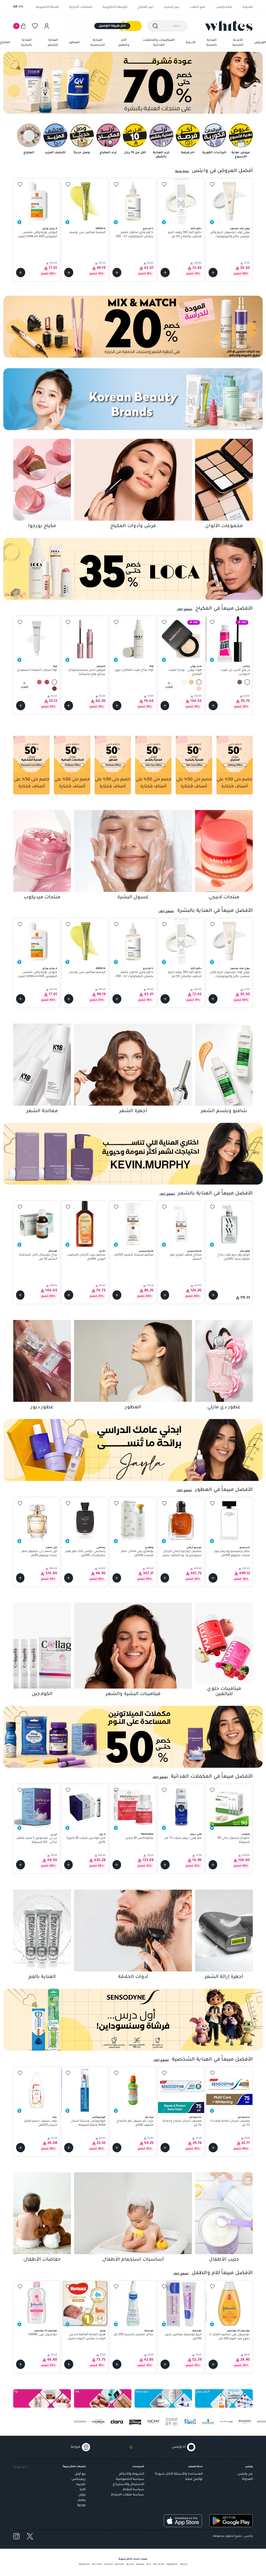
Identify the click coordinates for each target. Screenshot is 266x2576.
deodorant (84, 2565)
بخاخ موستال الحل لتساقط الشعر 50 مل (38, 1257)
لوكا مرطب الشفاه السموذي (37, 671)
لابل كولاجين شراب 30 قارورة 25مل (86, 1841)
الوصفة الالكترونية (115, 7)
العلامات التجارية (81, 7)
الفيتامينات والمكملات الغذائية (159, 43)
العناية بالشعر (53, 43)
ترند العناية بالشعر (161, 155)
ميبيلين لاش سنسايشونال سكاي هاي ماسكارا (87, 673)
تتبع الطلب (198, 7)
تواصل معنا (194, 2479)
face (149, 2565)
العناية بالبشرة (27, 43)
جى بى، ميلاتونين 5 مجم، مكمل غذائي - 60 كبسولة (37, 1841)
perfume (120, 2565)
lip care (130, 2565)
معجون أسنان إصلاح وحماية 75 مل (182, 2123)
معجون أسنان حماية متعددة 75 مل (230, 2123)
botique (140, 2565)
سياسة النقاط (133, 2490)
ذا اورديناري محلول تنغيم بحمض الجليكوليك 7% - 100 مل (135, 235)
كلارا (83, 2490)
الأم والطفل (124, 43)
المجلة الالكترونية (47, 7)
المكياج (5, 43)
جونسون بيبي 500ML (43, 2335)
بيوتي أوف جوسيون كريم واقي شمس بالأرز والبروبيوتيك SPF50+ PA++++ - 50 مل (230, 235)
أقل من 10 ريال (135, 153)
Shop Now (182, 172)
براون (82, 2495)
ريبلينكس (79, 2479)
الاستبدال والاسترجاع (128, 2485)
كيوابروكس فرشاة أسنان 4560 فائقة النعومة (88, 2123)
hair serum (159, 2565)
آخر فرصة (188, 153)
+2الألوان (169, 685)
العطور (74, 43)
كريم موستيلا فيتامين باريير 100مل (183, 2337)
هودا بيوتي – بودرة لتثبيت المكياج (185, 673)
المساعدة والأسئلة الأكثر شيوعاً (179, 2474)
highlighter (172, 2565)
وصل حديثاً (82, 153)
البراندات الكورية (214, 153)
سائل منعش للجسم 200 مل (134, 2335)
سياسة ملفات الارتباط (128, 2495)
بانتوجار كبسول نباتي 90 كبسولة (234, 1841)
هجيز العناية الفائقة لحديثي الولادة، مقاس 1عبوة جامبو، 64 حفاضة (87, 2337)
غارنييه (81, 2485)
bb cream (97, 2565)
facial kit (109, 2565)
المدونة (248, 7)
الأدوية (191, 43)
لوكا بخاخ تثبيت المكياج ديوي (134, 671)
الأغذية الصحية (238, 43)
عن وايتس (245, 2474)
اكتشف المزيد (55, 153)
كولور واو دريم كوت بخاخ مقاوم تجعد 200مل (234, 1257)
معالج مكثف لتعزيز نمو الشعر (186, 1257)
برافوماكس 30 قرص (139, 1839)
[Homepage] (229, 26)
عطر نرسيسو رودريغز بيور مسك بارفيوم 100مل (232, 1554)
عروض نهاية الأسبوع (241, 155)
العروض (260, 43)
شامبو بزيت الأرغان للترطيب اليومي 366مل (86, 1257)
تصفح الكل (184, 609)
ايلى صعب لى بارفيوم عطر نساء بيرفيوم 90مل (39, 1554)
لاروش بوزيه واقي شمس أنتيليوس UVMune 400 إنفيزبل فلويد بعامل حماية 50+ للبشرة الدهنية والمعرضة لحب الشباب (37, 235)
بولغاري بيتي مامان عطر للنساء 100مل (137, 1554)
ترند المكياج (108, 153)
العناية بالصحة (212, 43)
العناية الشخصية (98, 43)
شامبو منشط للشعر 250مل (134, 1255)
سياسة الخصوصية (130, 2479)
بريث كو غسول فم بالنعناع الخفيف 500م (135, 2123)
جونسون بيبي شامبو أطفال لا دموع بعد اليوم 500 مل (229, 2337)
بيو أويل (80, 2474)
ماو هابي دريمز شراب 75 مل (183, 1839)
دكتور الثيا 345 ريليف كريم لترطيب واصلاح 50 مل (185, 235)
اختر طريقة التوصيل (112, 26)
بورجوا (81, 2505)
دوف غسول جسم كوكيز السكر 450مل (41, 2123)
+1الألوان (25, 685)
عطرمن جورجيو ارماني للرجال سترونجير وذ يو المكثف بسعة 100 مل (181, 1554)
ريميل (82, 2500)
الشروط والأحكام (132, 2474)
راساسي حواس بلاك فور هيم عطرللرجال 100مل (85, 1554)
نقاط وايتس (224, 7)
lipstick (184, 2565)
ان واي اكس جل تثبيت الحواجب (235, 673)
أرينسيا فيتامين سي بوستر (87, 233)
